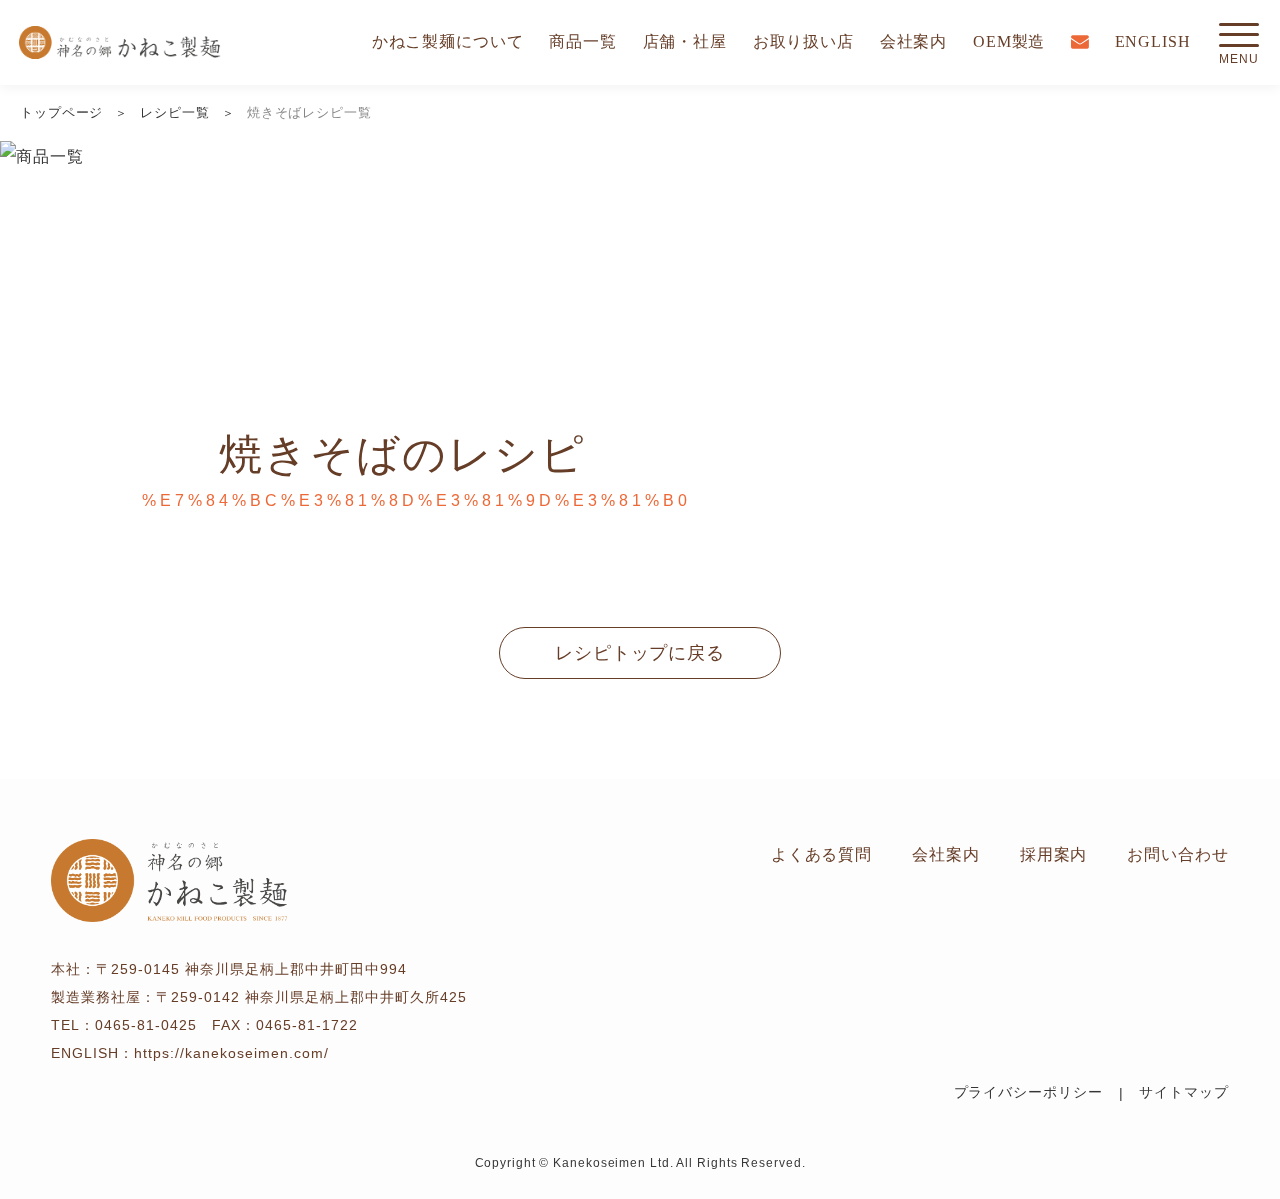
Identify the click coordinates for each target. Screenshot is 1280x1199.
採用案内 (1054, 854)
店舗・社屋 (685, 41)
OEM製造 (1009, 41)
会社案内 (914, 41)
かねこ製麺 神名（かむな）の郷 (119, 42)
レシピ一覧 (175, 112)
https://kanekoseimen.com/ (231, 1053)
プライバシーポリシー (1028, 1092)
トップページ (61, 112)
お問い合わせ (1177, 854)
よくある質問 (821, 854)
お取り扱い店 (803, 41)
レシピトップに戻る (640, 653)
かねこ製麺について (448, 41)
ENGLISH (1153, 41)
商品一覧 (583, 41)
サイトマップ (1183, 1092)
